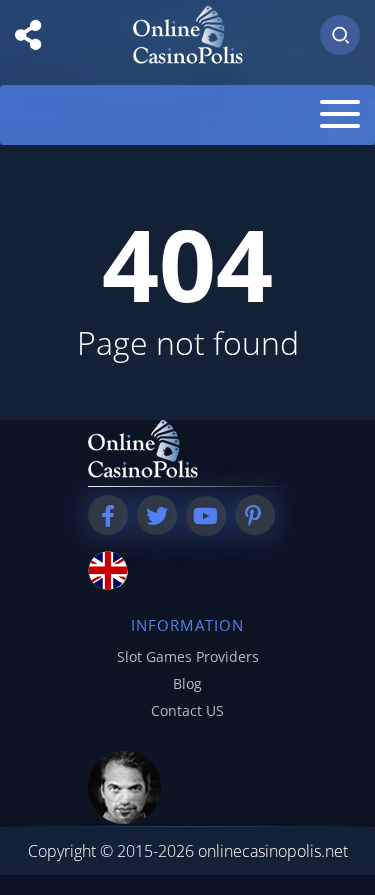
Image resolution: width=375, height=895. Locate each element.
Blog (187, 683)
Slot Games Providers (188, 656)
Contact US (187, 710)
